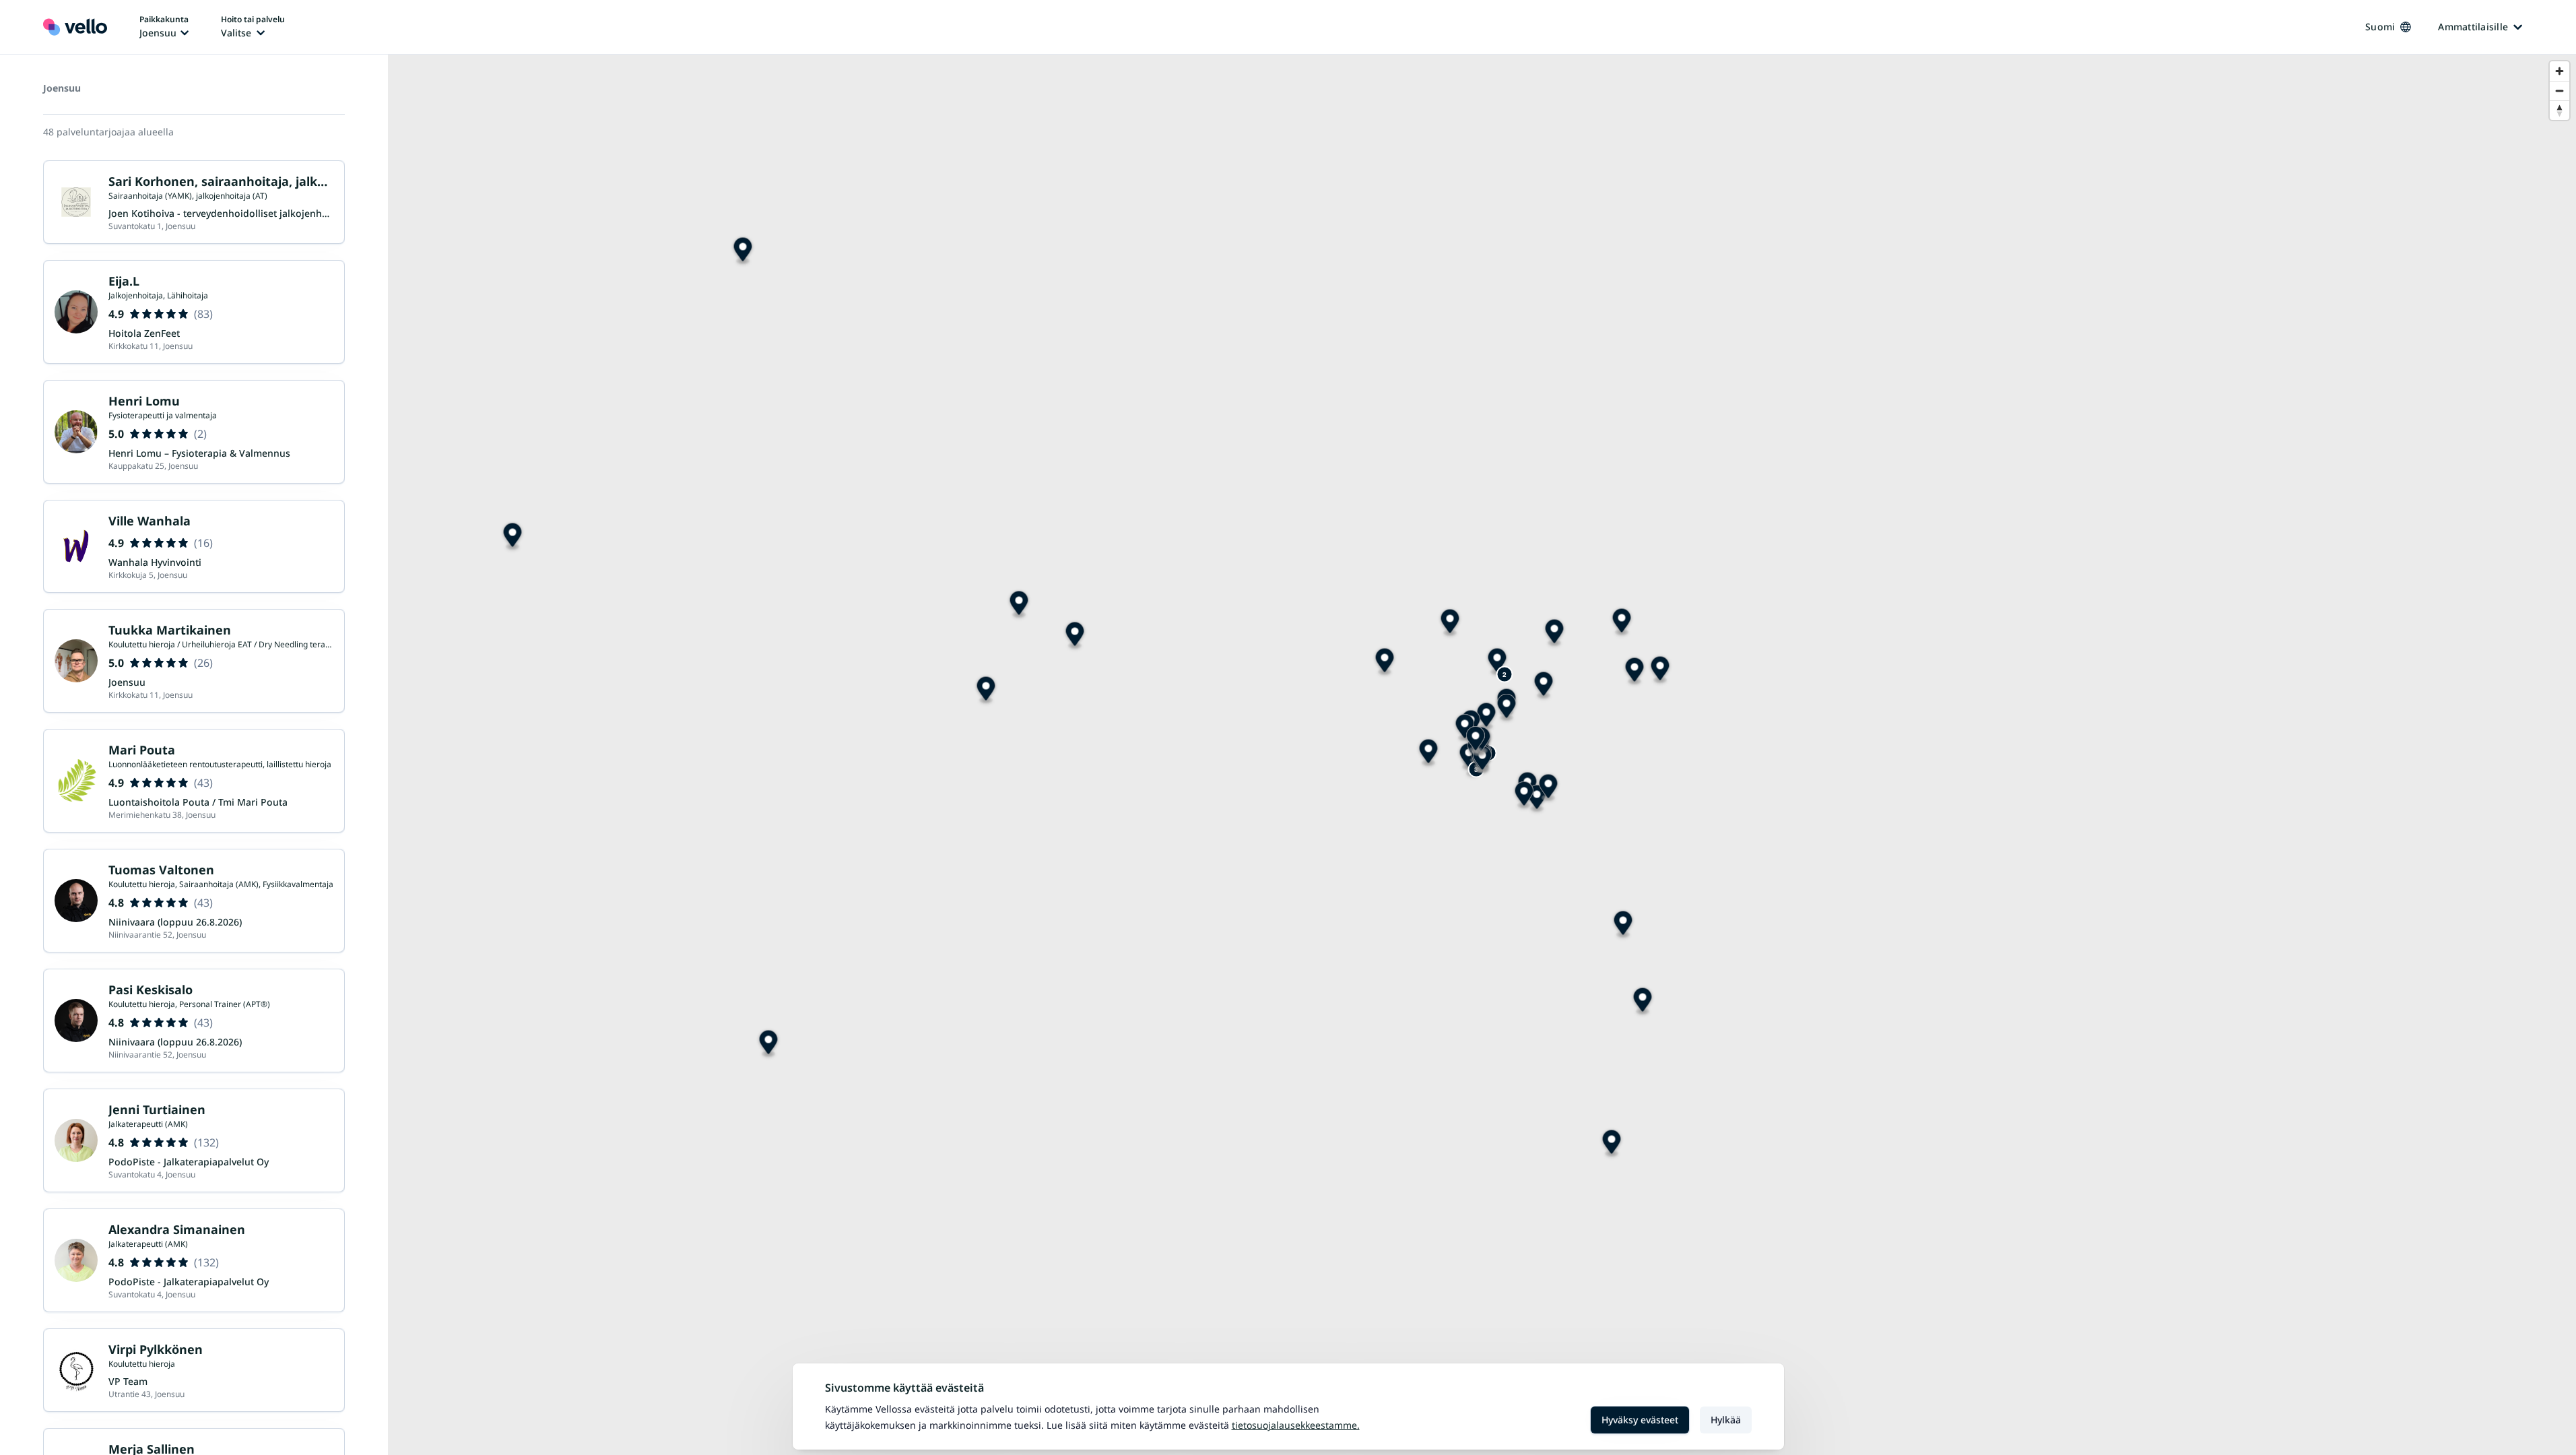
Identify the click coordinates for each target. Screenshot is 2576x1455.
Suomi (2380, 27)
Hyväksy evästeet (1640, 1420)
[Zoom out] (2560, 91)
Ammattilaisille (2473, 27)
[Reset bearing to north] (2560, 110)
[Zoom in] (2560, 71)
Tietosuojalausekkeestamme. (1296, 1425)
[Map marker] (1623, 925)
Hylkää (1726, 1420)
